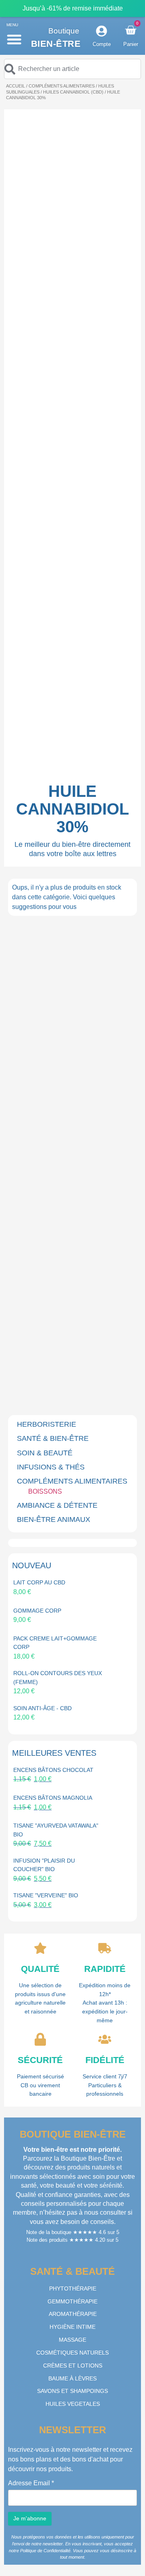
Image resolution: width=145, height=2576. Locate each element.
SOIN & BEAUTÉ (45, 1453)
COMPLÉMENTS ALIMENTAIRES (62, 86)
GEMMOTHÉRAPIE (72, 2301)
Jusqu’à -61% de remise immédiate (73, 8)
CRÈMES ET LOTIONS (73, 2366)
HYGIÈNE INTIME (72, 2327)
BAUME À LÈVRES (72, 2378)
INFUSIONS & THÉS (51, 1467)
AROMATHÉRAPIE (73, 2314)
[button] (14, 39)
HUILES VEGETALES (73, 2404)
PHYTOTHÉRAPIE (73, 2288)
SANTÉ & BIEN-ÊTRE (53, 1438)
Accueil (16, 86)
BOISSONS (45, 1491)
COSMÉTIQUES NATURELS (72, 2353)
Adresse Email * (31, 2483)
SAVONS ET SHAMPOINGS (72, 2391)
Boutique (64, 31)
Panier (131, 44)
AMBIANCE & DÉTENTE (57, 1505)
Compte (102, 44)
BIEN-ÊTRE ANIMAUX (54, 1519)
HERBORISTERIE (47, 1424)
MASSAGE (72, 2340)
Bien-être (56, 44)
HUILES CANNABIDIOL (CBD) (73, 92)
